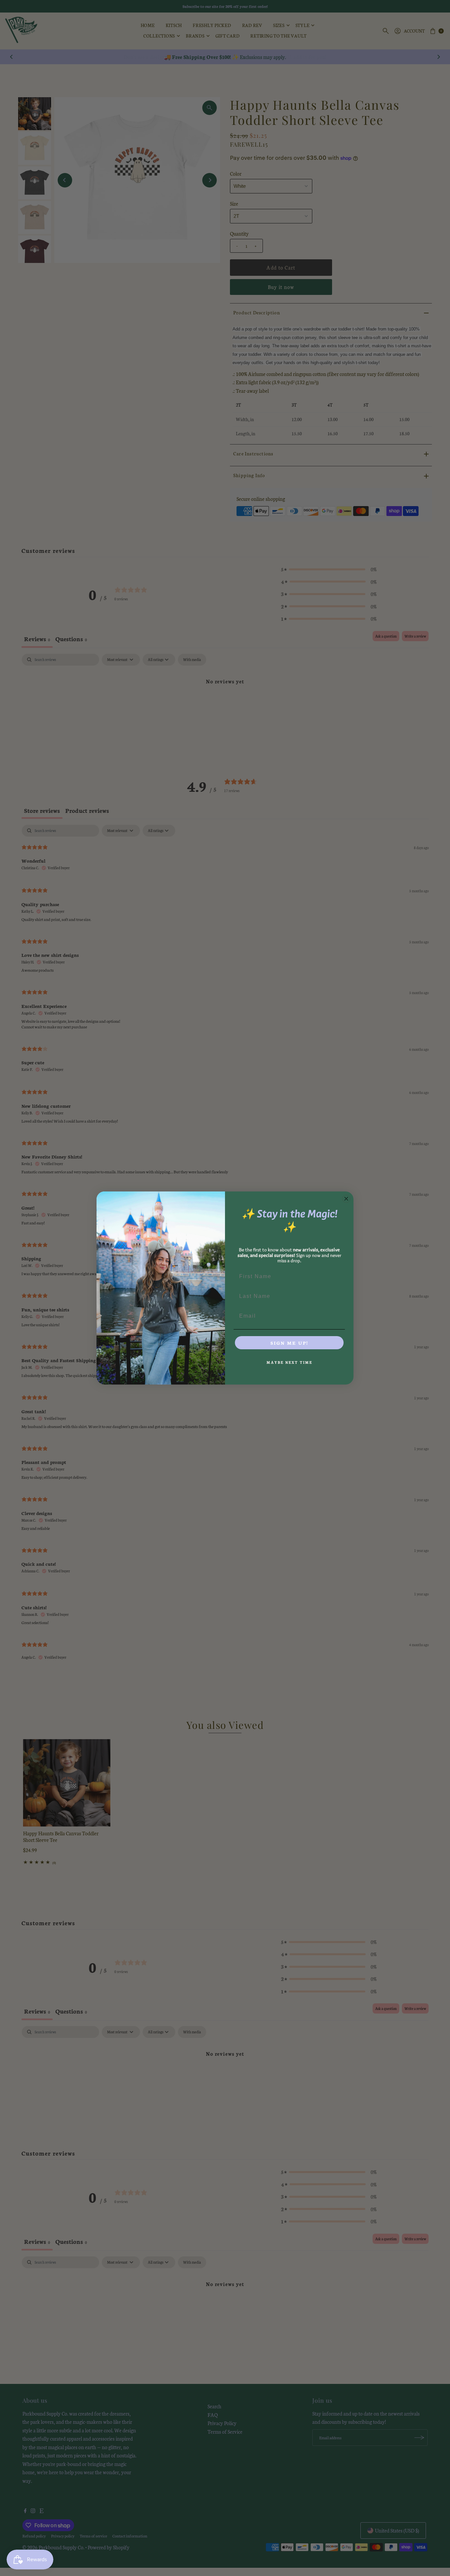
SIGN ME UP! (289, 1343)
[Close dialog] (346, 1199)
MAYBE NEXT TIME (289, 1362)
